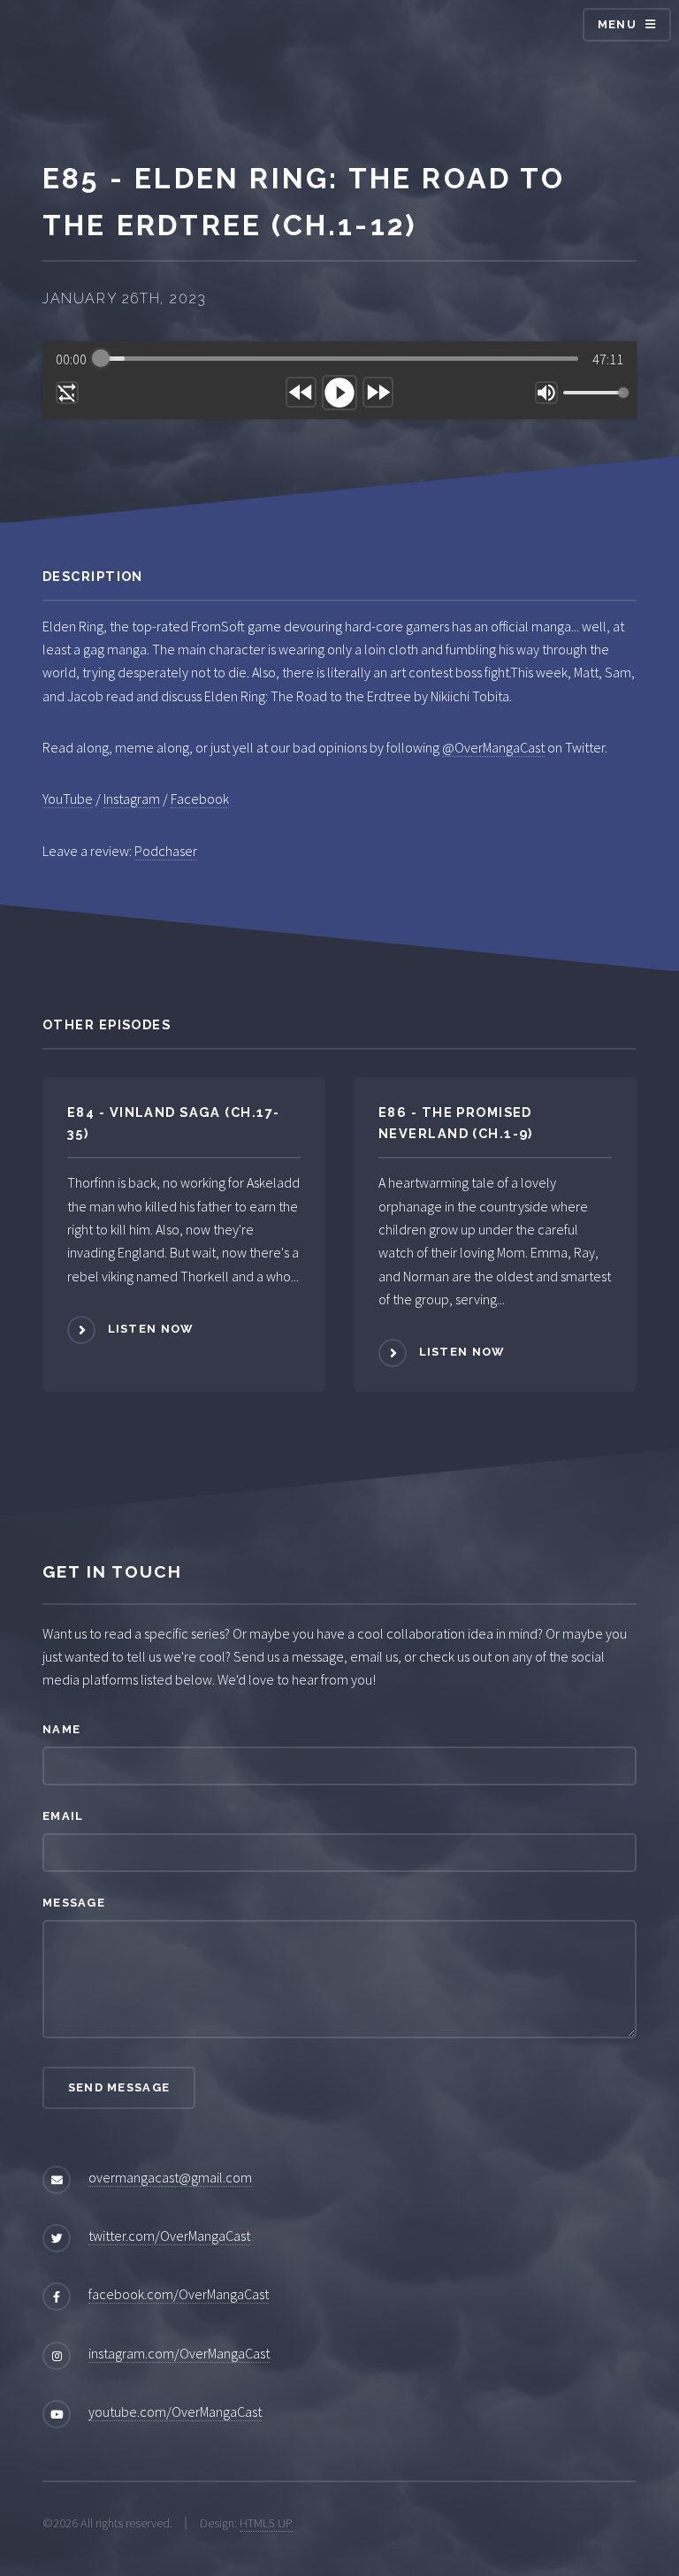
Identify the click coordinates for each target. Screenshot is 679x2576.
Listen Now (151, 1329)
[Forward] (378, 392)
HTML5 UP (266, 2523)
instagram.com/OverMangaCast (179, 2353)
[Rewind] (301, 392)
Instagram (132, 799)
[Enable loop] (67, 393)
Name (61, 1729)
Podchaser (166, 851)
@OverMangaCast (493, 747)
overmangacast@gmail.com (170, 2177)
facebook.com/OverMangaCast (179, 2294)
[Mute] (546, 393)
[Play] (339, 393)
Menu (617, 24)
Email (63, 1816)
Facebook (200, 799)
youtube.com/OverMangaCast (175, 2412)
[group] (339, 380)
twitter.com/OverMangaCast (169, 2236)
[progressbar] (339, 359)
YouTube (68, 799)
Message (74, 1903)
